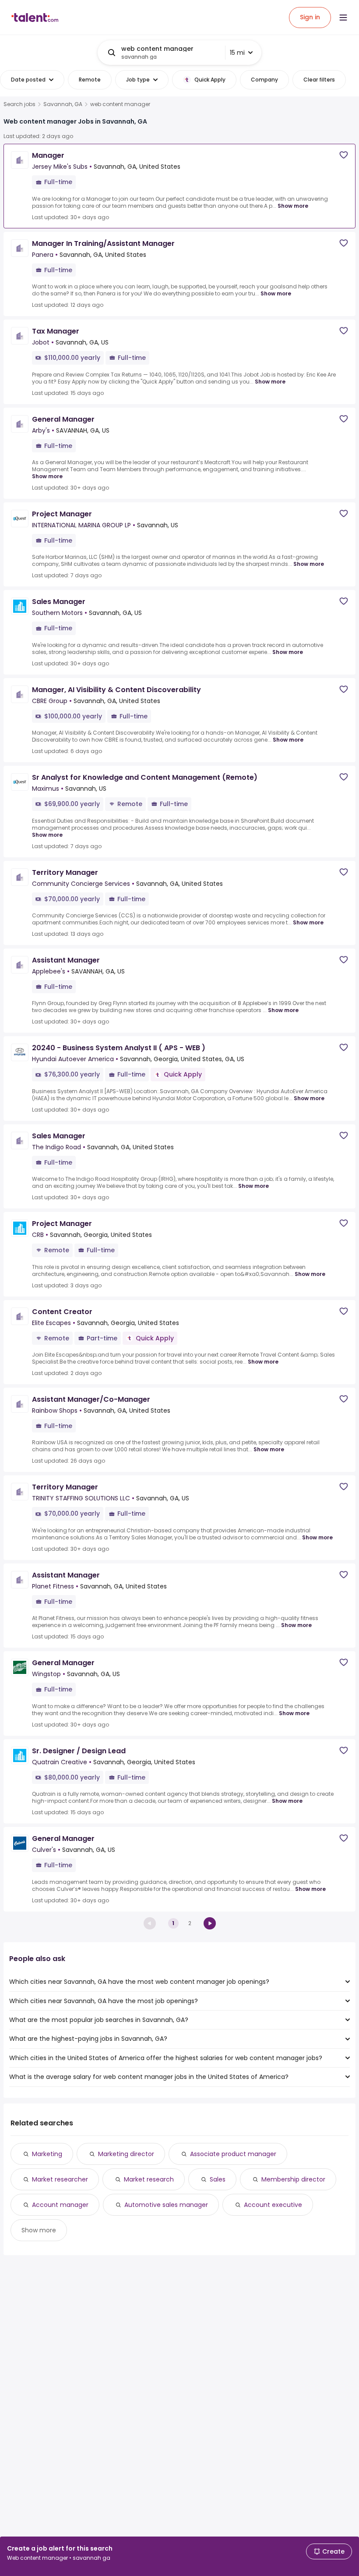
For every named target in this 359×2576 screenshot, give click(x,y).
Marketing (47, 2154)
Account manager (60, 2205)
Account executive (273, 2205)
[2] (210, 1923)
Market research (149, 2179)
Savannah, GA (63, 104)
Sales (218, 2179)
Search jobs (19, 104)
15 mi (237, 53)
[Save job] (344, 155)
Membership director (293, 2179)
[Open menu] (343, 18)
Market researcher (60, 2179)
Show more (293, 206)
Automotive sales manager (166, 2205)
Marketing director (126, 2154)
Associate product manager (233, 2154)
